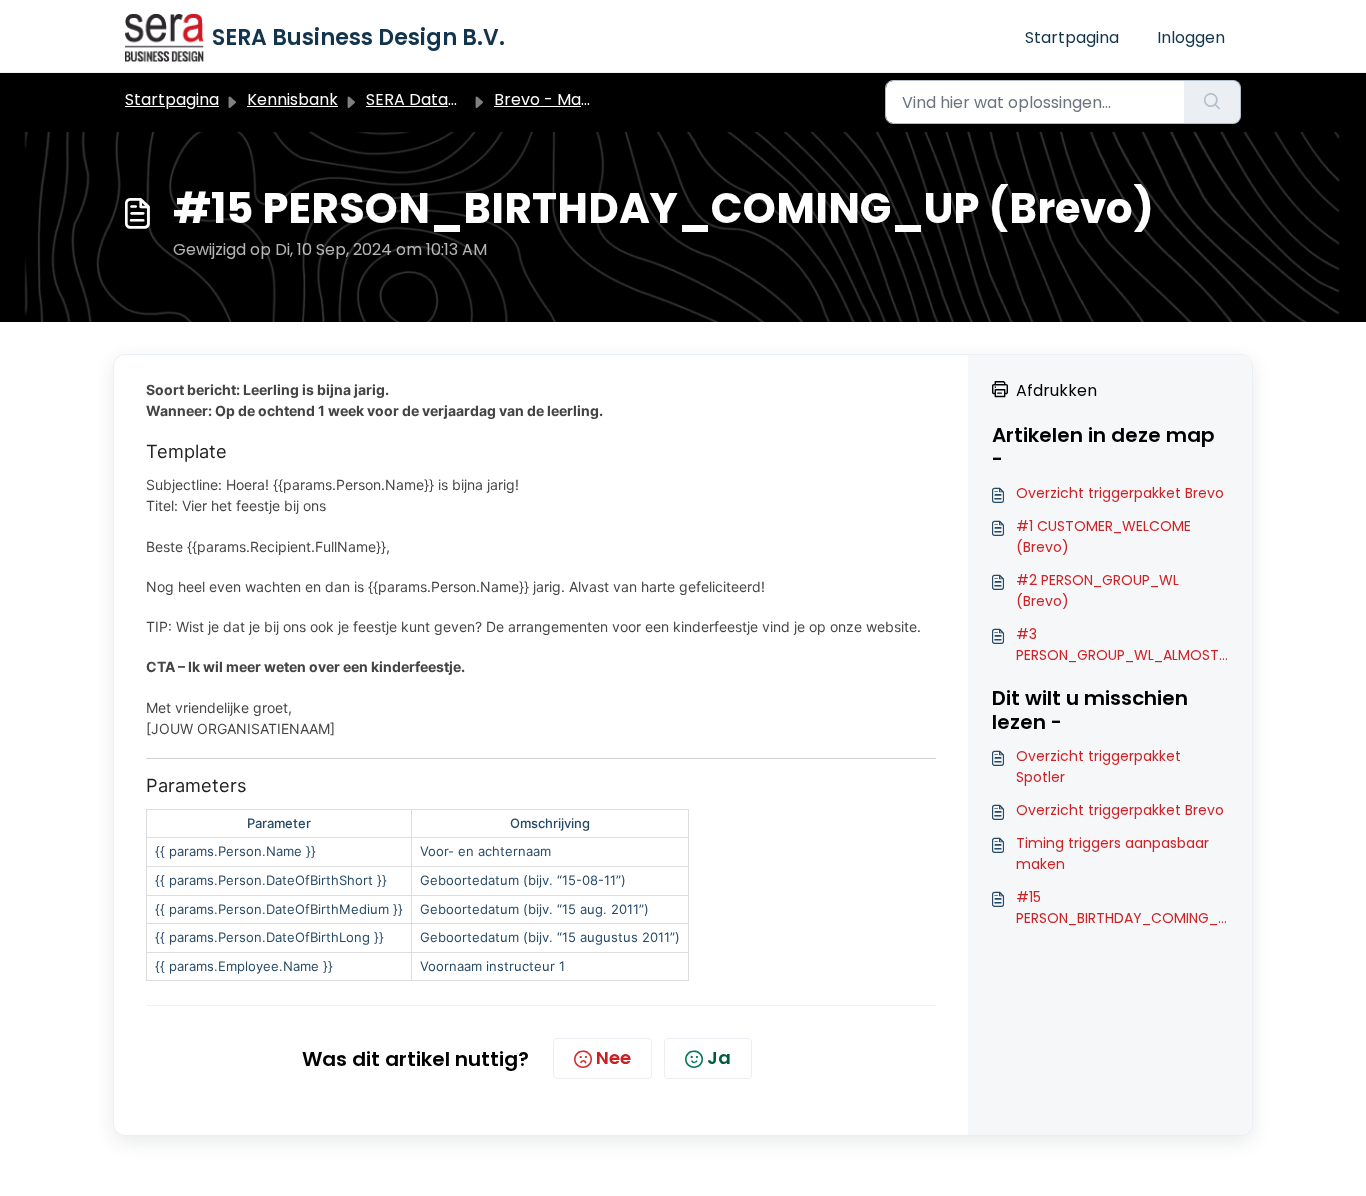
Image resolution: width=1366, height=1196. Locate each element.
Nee (613, 1057)
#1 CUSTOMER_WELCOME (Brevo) (1103, 536)
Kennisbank (292, 99)
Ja (719, 1057)
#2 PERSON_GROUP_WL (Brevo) (1097, 590)
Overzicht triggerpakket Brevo (1120, 493)
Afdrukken (1056, 390)
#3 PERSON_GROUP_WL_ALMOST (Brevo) (1117, 645)
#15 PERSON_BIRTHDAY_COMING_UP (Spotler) (1121, 908)
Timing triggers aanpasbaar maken (1112, 853)
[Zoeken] (1212, 102)
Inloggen (1191, 37)
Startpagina (1072, 37)
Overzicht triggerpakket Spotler (1098, 766)
